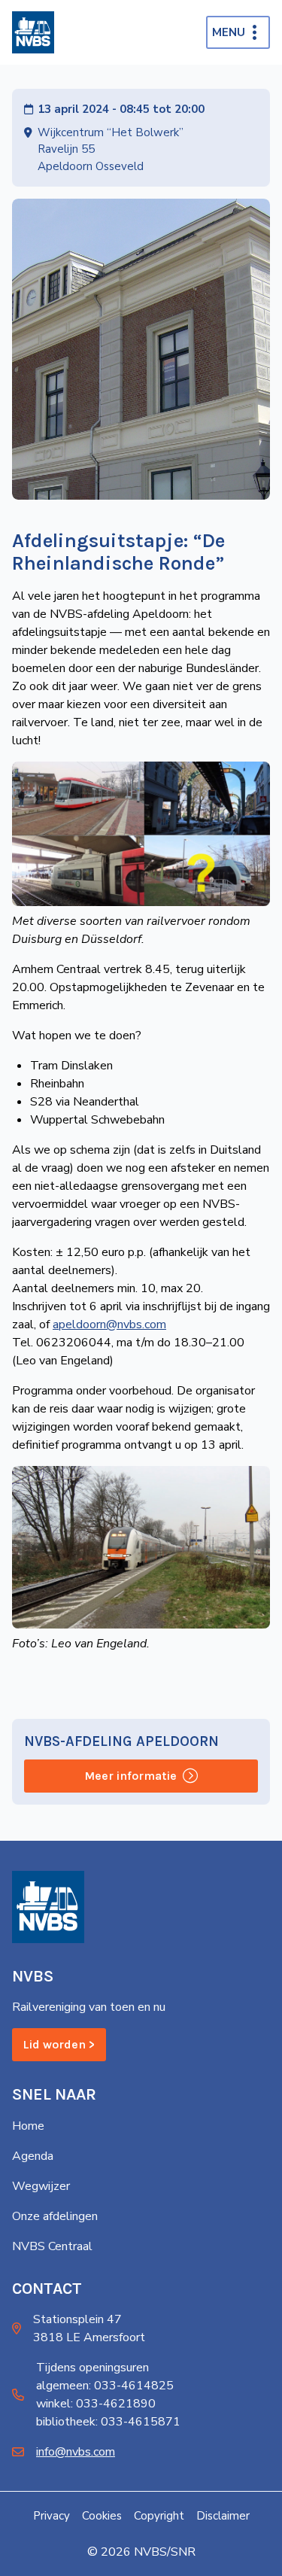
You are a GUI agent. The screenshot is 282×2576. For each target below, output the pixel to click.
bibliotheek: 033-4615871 (108, 2422)
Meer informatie (130, 1776)
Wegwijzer (41, 2186)
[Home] (33, 32)
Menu (229, 32)
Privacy (52, 2516)
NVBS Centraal (52, 2246)
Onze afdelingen (55, 2216)
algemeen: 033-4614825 (105, 2386)
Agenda (33, 2156)
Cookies (102, 2516)
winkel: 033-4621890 (96, 2404)
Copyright (159, 2516)
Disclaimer (223, 2516)
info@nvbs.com (76, 2452)
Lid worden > (59, 2044)
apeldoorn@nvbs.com (109, 1324)
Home (28, 2126)
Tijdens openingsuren (92, 2368)
